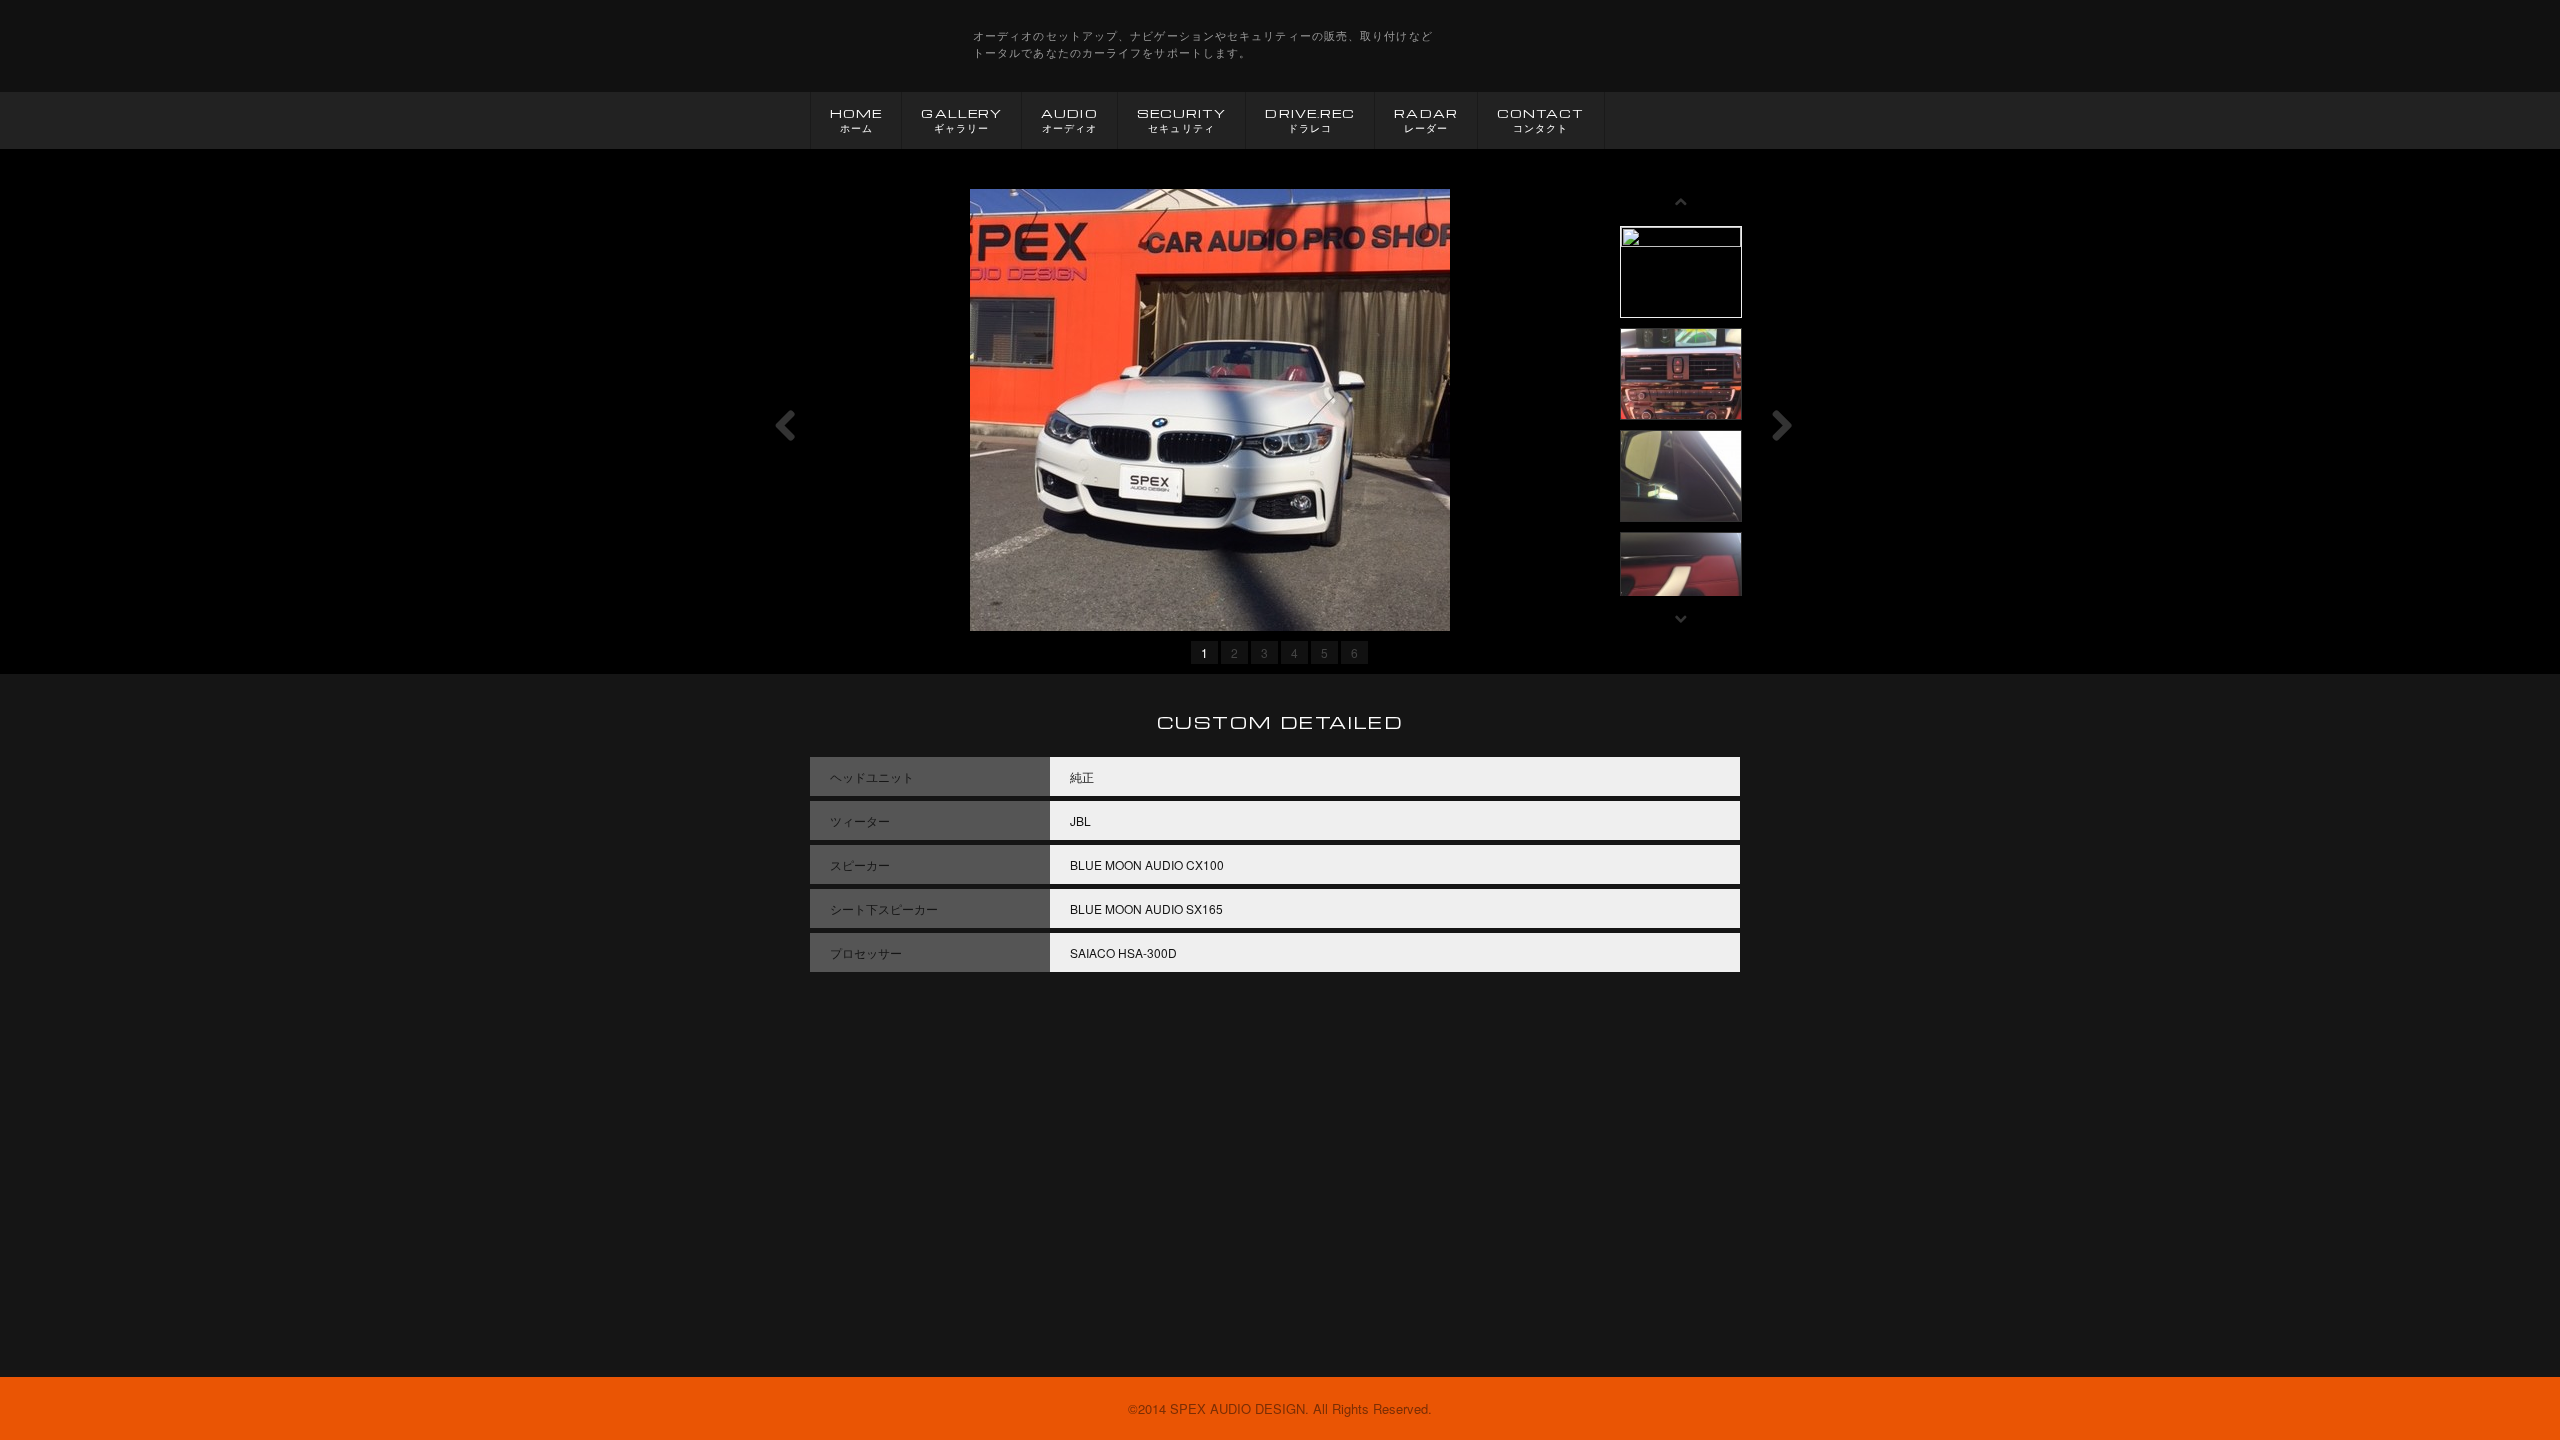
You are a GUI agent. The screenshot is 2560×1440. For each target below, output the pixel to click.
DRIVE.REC (1310, 120)
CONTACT (1541, 120)
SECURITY (1182, 120)
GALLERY (961, 120)
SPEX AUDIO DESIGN (870, 46)
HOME (856, 120)
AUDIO (1069, 120)
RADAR (1426, 120)
